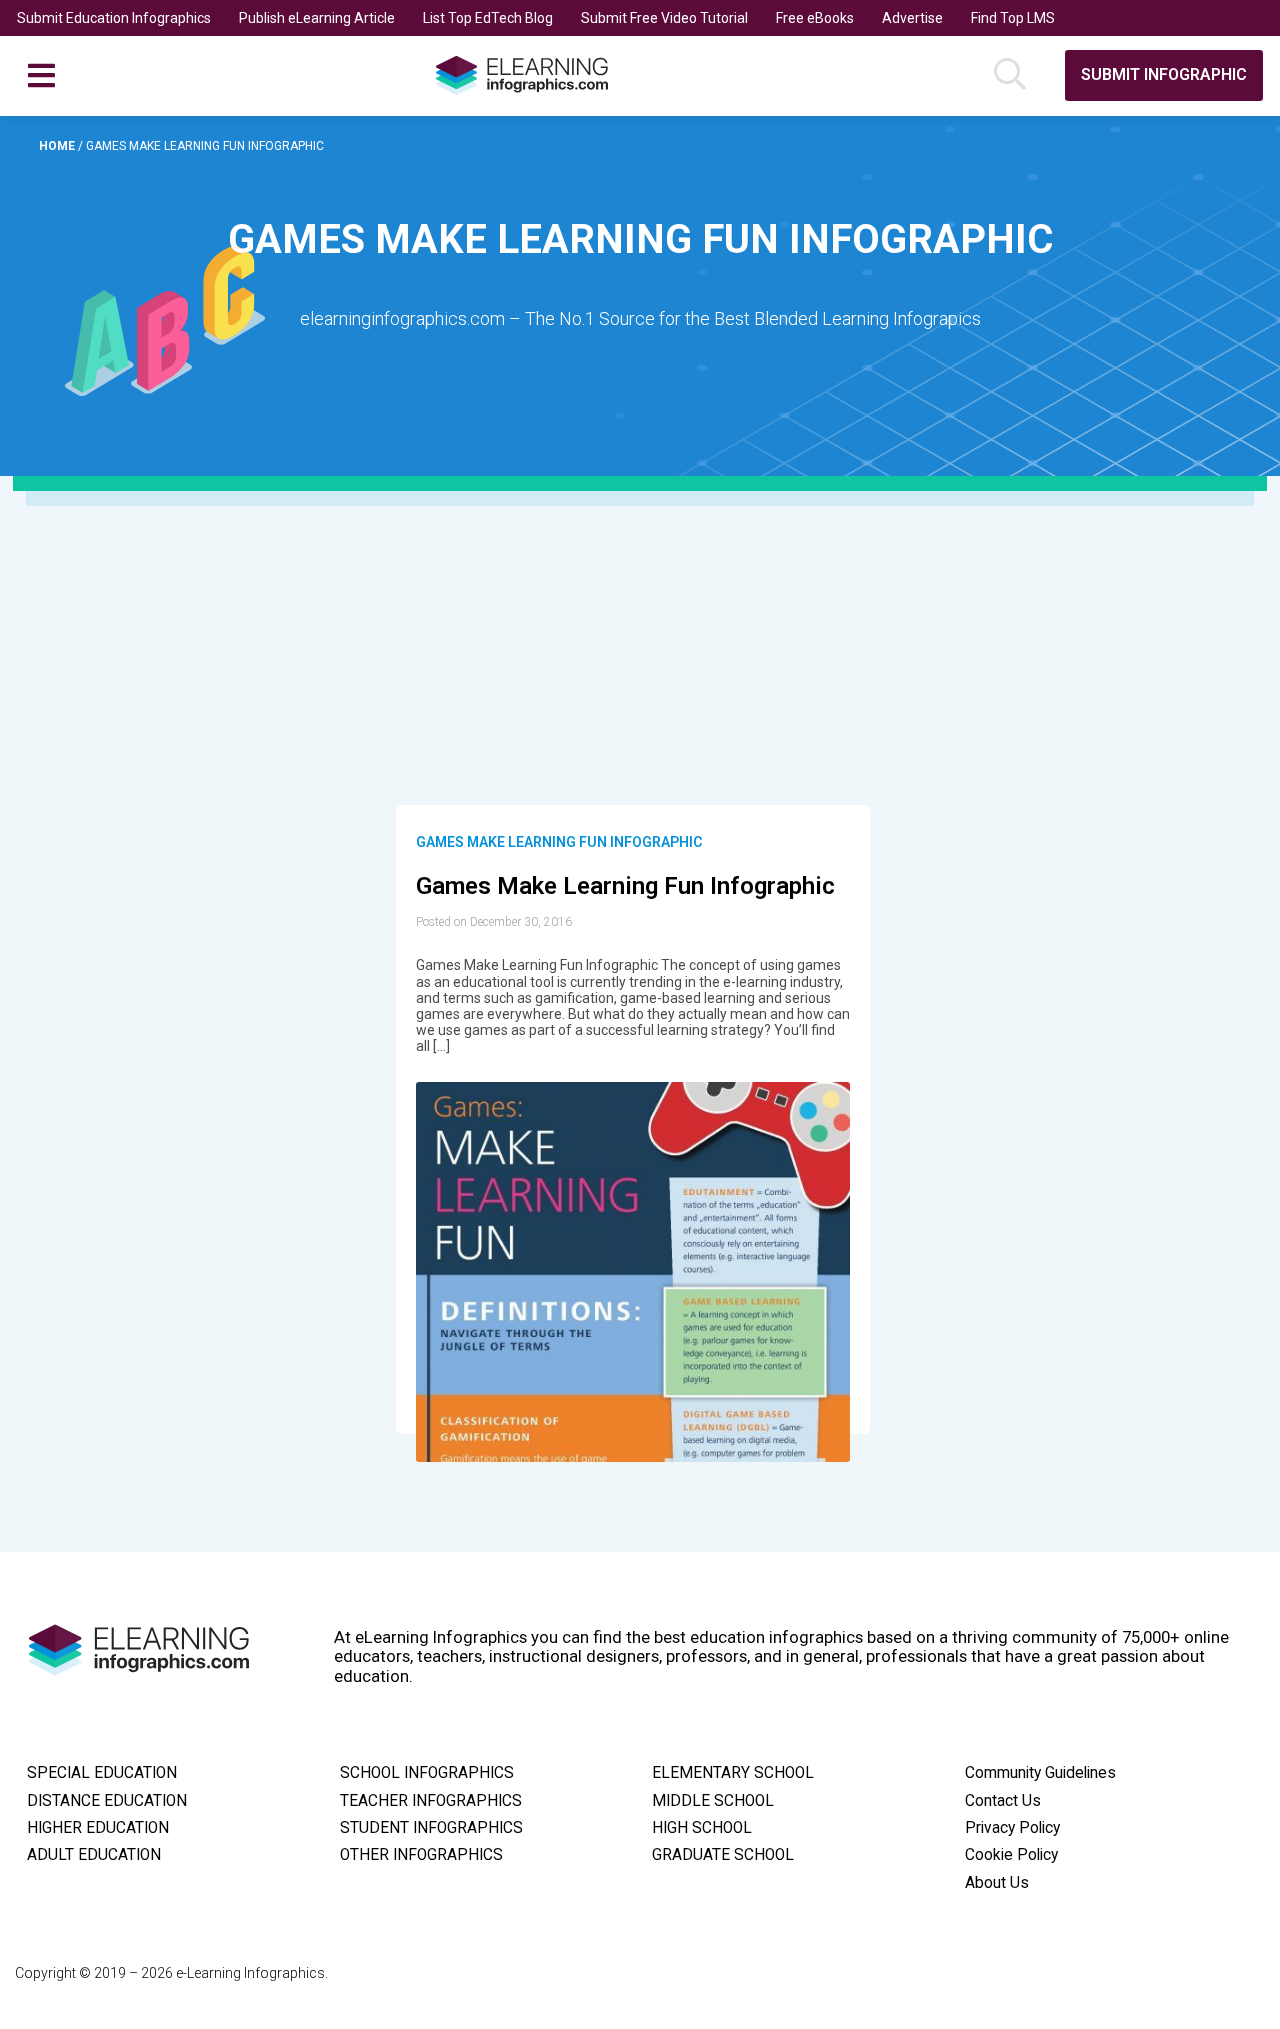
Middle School (713, 1801)
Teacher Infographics (431, 1801)
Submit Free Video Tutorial (664, 18)
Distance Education (107, 1801)
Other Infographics (421, 1855)
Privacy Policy (1012, 1828)
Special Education (102, 1773)
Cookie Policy (1011, 1855)
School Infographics (427, 1773)
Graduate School (723, 1855)
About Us (997, 1883)
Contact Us (1003, 1801)
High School (702, 1828)
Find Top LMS (1013, 18)
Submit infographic (1164, 74)
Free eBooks (815, 18)
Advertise (912, 18)
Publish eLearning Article (317, 18)
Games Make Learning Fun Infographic (559, 842)
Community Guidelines (1040, 1773)
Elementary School (733, 1773)
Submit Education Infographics (114, 18)
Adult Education (94, 1855)
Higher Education (98, 1828)
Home (58, 146)
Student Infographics (431, 1828)
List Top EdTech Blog (488, 18)
